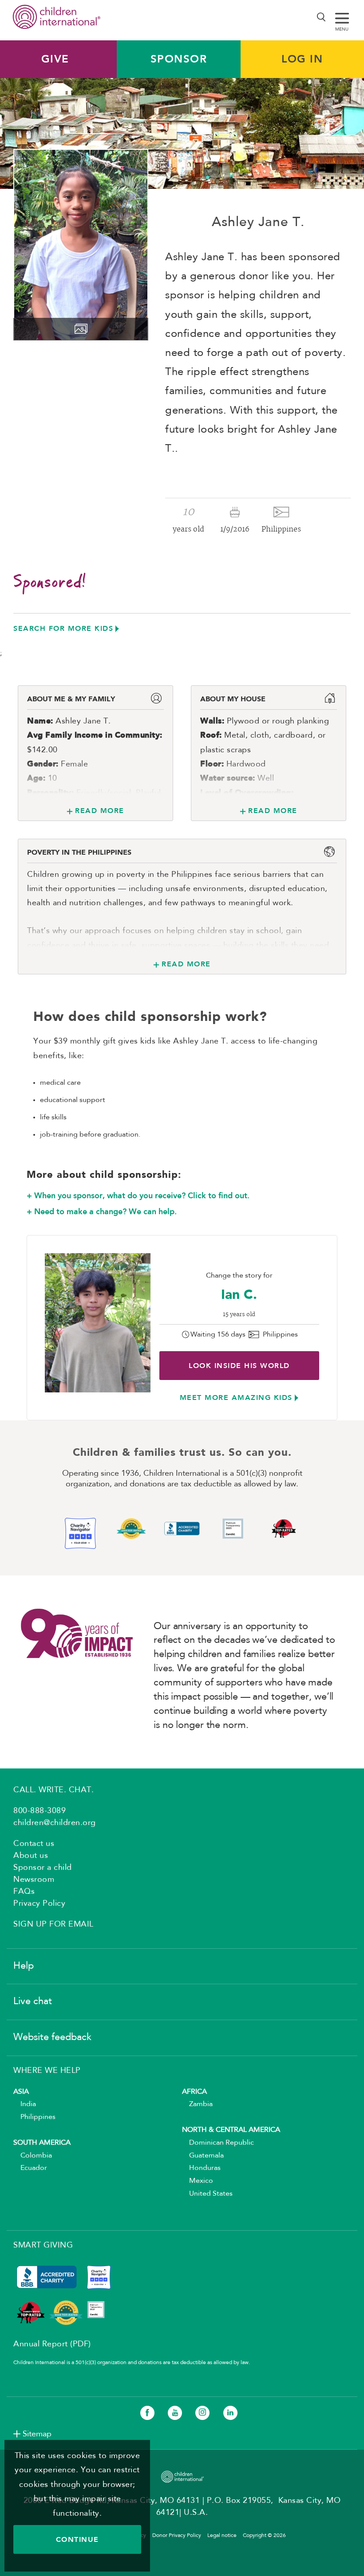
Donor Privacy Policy (177, 2536)
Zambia (197, 2104)
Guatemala (203, 2156)
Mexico (198, 2181)
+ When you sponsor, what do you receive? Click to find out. (138, 1196)
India (25, 2104)
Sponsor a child (43, 1868)
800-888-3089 (40, 1811)
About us (31, 1856)
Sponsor (179, 59)
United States (207, 2194)
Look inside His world (239, 1366)
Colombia (33, 2156)
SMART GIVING (43, 2245)
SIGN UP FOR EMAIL (53, 1924)
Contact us (34, 1844)
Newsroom (34, 1880)
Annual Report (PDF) (52, 2344)
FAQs (24, 1892)
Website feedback (52, 2037)
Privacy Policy (39, 1904)
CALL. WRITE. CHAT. (53, 1790)
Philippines (34, 2117)
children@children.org (55, 1823)
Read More (100, 811)
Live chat (33, 2001)
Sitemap (37, 2434)
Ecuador (30, 2168)
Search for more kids (63, 628)
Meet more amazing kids (236, 1397)
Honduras (201, 2168)
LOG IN (302, 59)
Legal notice (222, 2536)
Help (24, 1966)
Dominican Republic (218, 2143)
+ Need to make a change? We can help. (102, 1212)
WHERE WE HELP (47, 2071)
